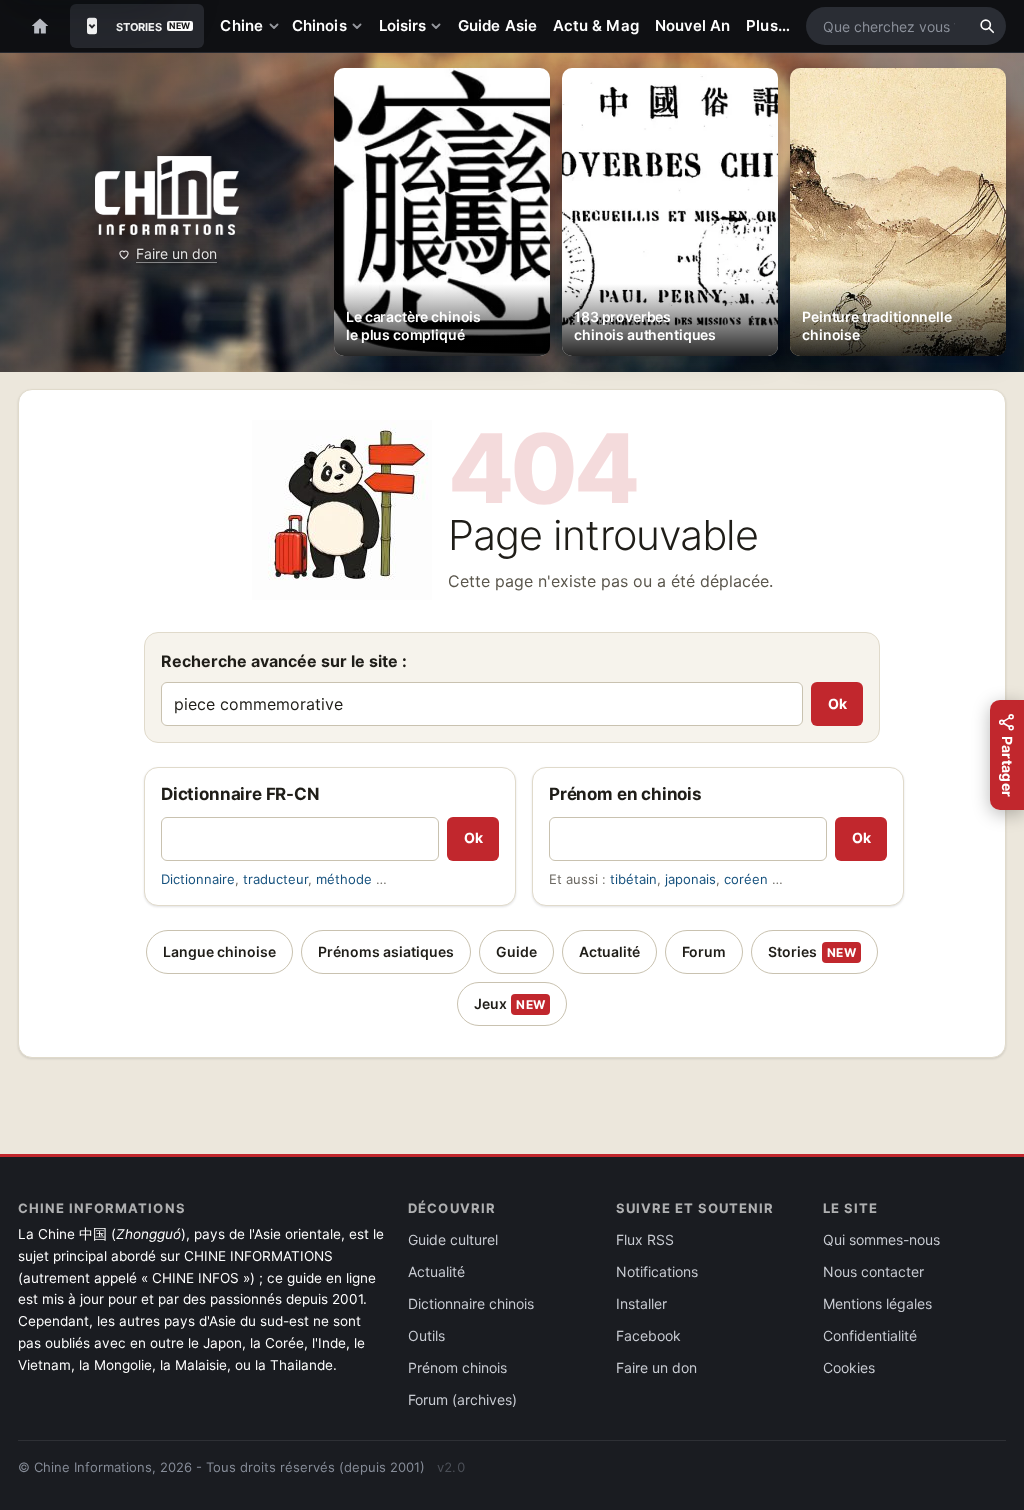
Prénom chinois (457, 1367)
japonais (690, 879)
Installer (641, 1303)
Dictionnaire (198, 879)
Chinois (319, 25)
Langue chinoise (219, 951)
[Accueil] (40, 26)
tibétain (633, 879)
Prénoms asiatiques (386, 951)
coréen (746, 879)
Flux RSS (645, 1239)
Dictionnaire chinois (471, 1303)
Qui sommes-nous (881, 1239)
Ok (837, 703)
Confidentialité (870, 1335)
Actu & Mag (596, 25)
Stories (812, 951)
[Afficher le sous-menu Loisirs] (440, 26)
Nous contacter (873, 1271)
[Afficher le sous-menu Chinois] (361, 26)
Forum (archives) (462, 1399)
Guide (516, 951)
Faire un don (176, 253)
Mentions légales (877, 1303)
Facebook (648, 1335)
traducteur (275, 879)
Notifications (657, 1271)
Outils (426, 1335)
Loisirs (403, 25)
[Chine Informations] (166, 195)
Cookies (849, 1367)
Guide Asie (497, 25)
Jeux (510, 1003)
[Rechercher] (987, 26)
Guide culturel (453, 1239)
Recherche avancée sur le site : (284, 661)
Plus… (767, 25)
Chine (241, 25)
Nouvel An (693, 25)
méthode (344, 879)
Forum (704, 951)
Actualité (609, 951)
